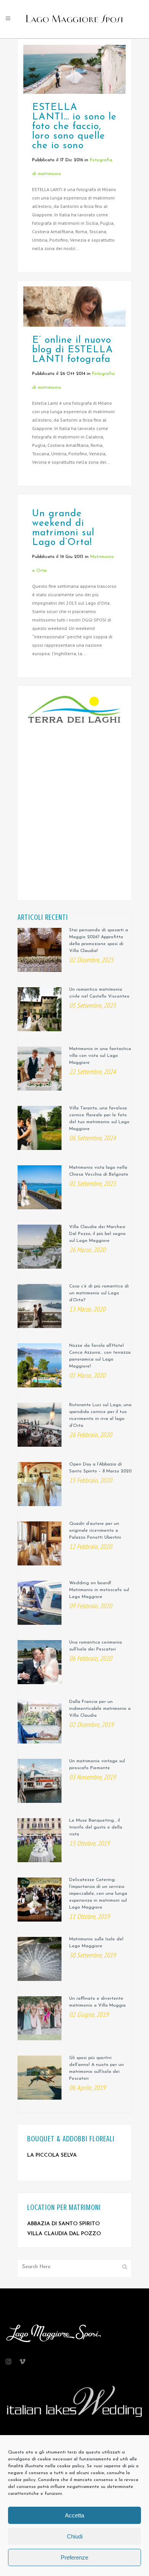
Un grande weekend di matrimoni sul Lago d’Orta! (63, 528)
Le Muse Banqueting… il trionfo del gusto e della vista (96, 1827)
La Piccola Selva (52, 2155)
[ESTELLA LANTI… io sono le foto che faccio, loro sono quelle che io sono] (74, 69)
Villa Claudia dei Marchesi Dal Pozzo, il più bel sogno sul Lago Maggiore (97, 1234)
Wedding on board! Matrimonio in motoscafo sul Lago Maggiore (99, 1590)
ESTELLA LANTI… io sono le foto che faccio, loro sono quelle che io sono (74, 127)
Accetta (74, 2515)
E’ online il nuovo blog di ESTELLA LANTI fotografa (73, 350)
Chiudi (75, 2536)
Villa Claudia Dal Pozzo (64, 2234)
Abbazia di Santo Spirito (63, 2224)
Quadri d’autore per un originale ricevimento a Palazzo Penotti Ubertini (95, 1531)
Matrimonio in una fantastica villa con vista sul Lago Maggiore (100, 1056)
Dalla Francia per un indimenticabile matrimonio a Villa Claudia (100, 1709)
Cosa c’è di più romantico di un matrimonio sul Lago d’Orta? (99, 1293)
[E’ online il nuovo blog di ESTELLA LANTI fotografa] (74, 307)
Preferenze (74, 2557)
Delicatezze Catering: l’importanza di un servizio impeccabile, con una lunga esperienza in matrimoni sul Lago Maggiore (98, 1894)
